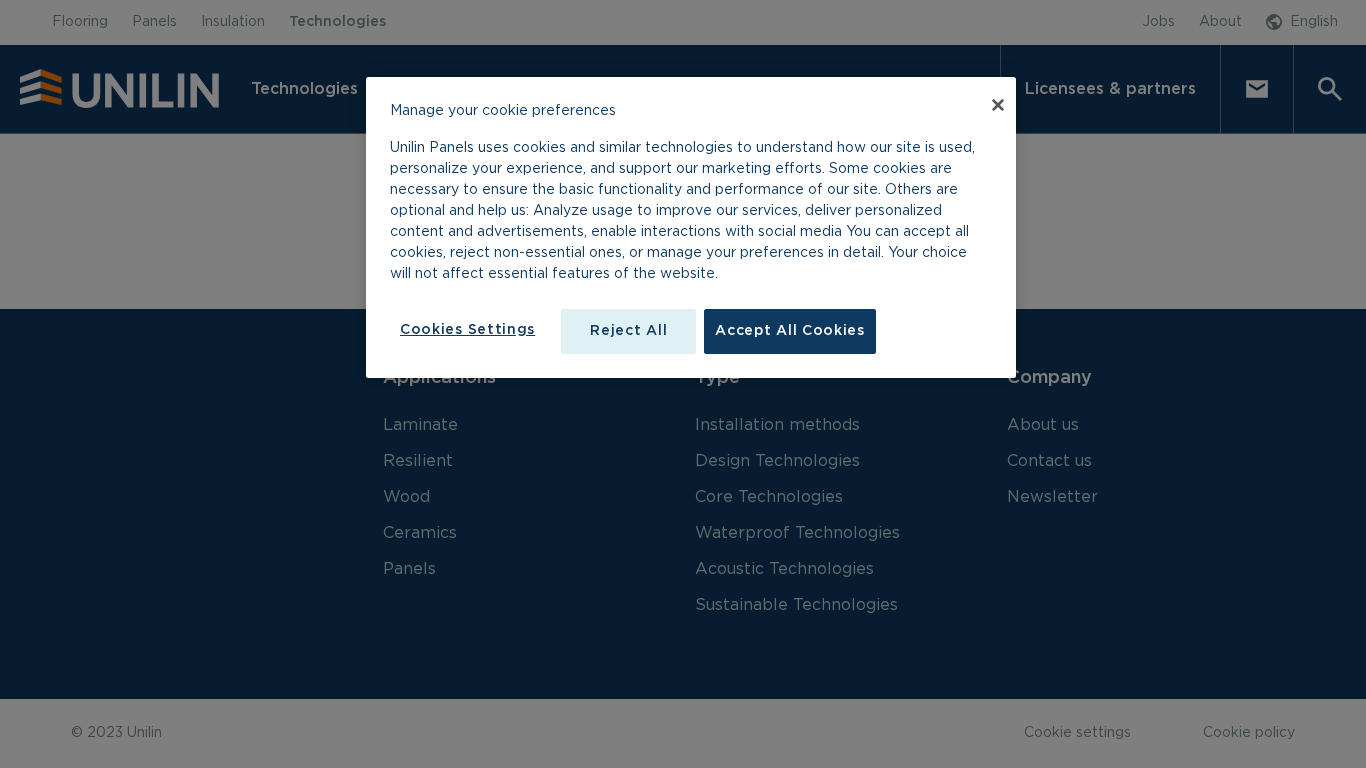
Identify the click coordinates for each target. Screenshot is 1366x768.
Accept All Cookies (790, 331)
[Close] (998, 105)
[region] (691, 228)
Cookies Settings (467, 330)
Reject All (628, 331)
